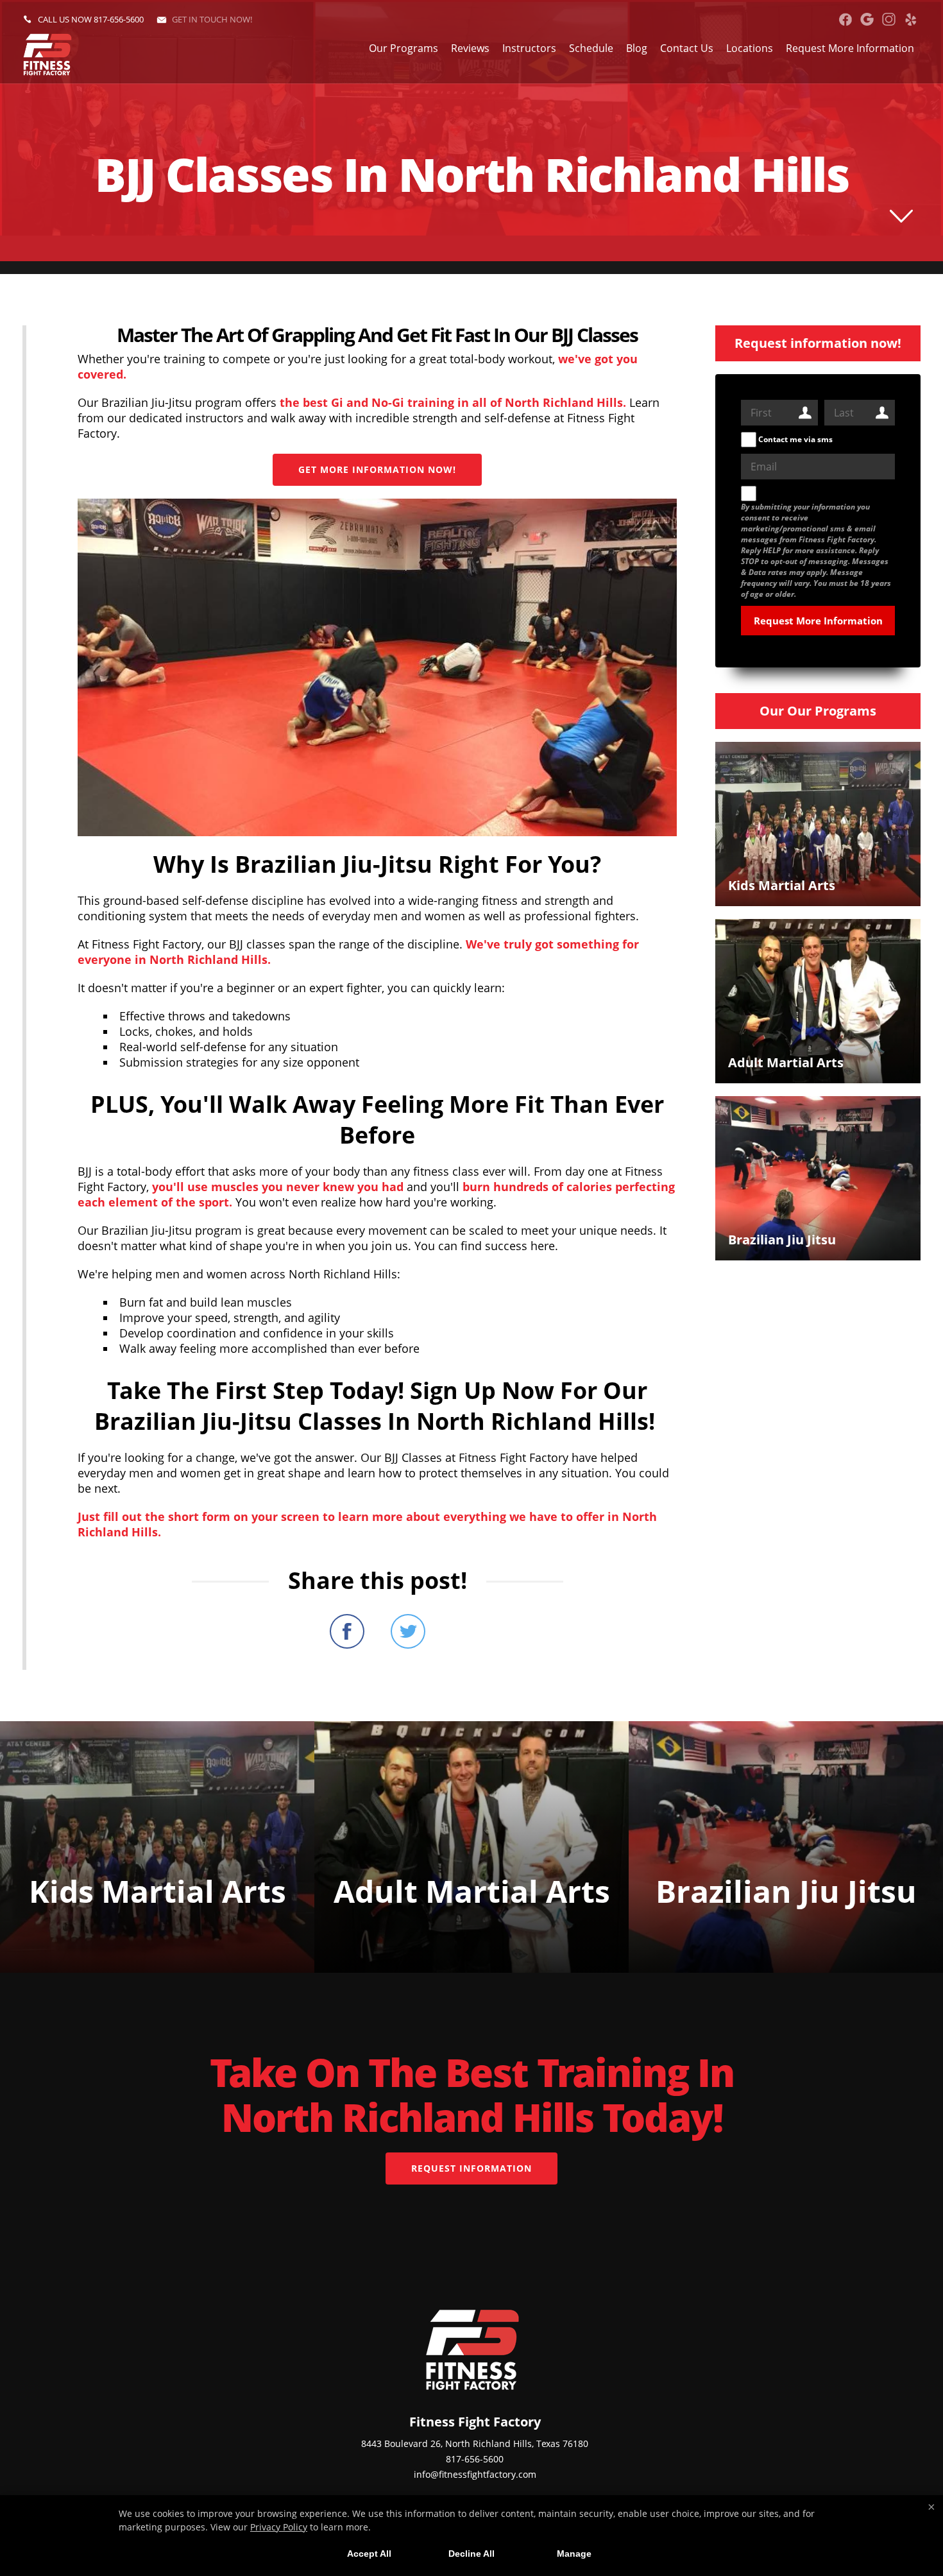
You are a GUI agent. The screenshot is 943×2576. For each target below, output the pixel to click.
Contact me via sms (794, 439)
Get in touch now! (212, 19)
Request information (471, 2168)
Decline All (471, 2554)
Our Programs (404, 48)
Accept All (369, 2554)
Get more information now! (377, 469)
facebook (845, 19)
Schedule (591, 48)
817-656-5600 (119, 19)
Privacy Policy (279, 2527)
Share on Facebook (347, 1631)
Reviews (470, 48)
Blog (637, 48)
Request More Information (850, 48)
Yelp (911, 19)
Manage (574, 2554)
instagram (889, 19)
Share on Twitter (408, 1631)
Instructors (529, 48)
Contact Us (687, 48)
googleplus (867, 19)
